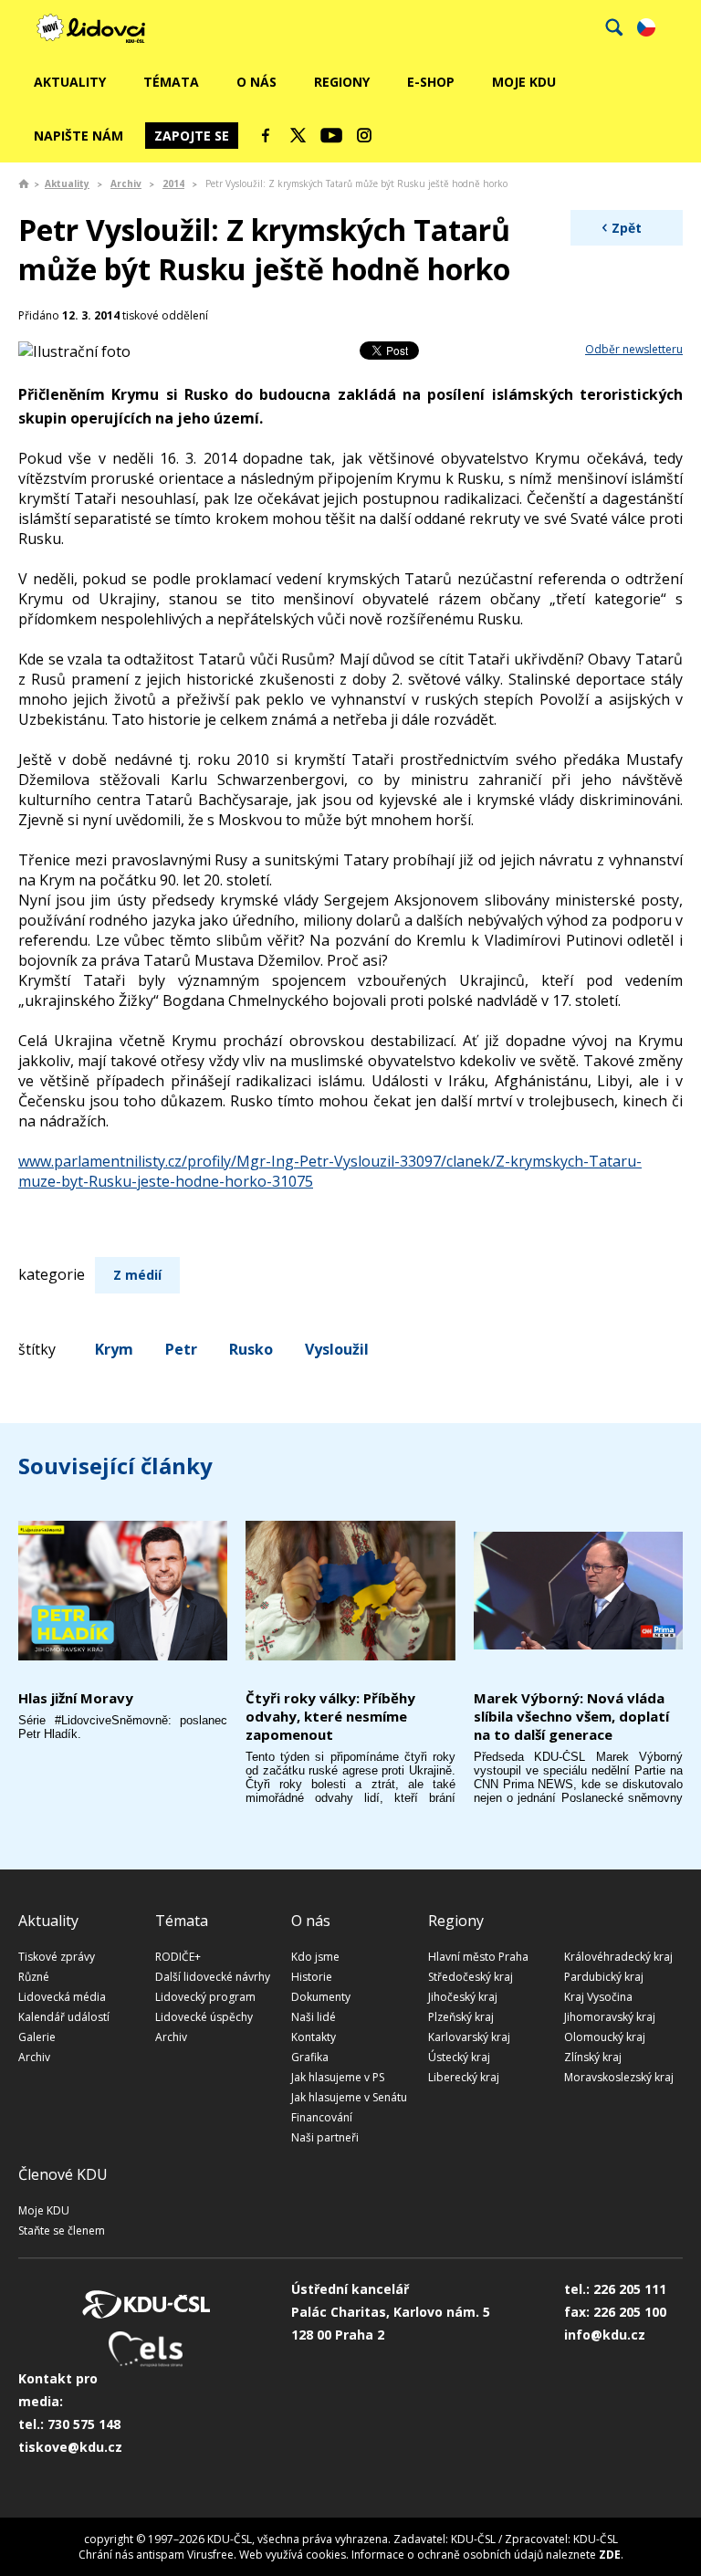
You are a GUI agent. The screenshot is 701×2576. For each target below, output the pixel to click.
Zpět (627, 228)
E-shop (431, 82)
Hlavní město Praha (478, 1957)
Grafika (310, 2057)
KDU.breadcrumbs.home (24, 183)
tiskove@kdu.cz (70, 2447)
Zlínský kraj (593, 2057)
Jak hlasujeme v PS (338, 2077)
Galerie (37, 2037)
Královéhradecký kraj (618, 1957)
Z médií (137, 1275)
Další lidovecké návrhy (213, 1977)
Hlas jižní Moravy (76, 1698)
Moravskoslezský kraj (619, 2077)
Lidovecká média (62, 1997)
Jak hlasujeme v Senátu (349, 2097)
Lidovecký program (205, 1997)
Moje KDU (524, 82)
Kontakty (314, 2037)
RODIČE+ (178, 1957)
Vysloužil (337, 1349)
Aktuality (70, 82)
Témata (171, 82)
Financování (322, 2117)
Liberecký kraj (464, 2077)
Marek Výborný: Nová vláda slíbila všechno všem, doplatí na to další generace (571, 1716)
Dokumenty (321, 1997)
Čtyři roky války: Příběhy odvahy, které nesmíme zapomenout (330, 1716)
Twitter (298, 135)
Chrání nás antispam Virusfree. (157, 2555)
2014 (173, 183)
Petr (181, 1349)
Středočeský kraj (471, 1977)
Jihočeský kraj (463, 1997)
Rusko (251, 1349)
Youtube (331, 135)
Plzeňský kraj (461, 2017)
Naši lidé (314, 2017)
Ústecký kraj (459, 2057)
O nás (256, 82)
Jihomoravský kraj (610, 2017)
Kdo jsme (315, 1957)
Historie (312, 1977)
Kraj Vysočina (598, 1997)
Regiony (342, 82)
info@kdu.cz (605, 2335)
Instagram (364, 135)
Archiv (126, 183)
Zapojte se (192, 136)
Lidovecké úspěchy (204, 2017)
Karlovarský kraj (469, 2037)
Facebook (266, 135)
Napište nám (78, 136)
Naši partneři (325, 2137)
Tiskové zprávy (57, 1957)
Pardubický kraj (604, 1977)
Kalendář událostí (64, 2017)
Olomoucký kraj (605, 2037)
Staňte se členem (62, 2230)
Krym (114, 1349)
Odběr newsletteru (634, 349)
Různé (34, 1977)
